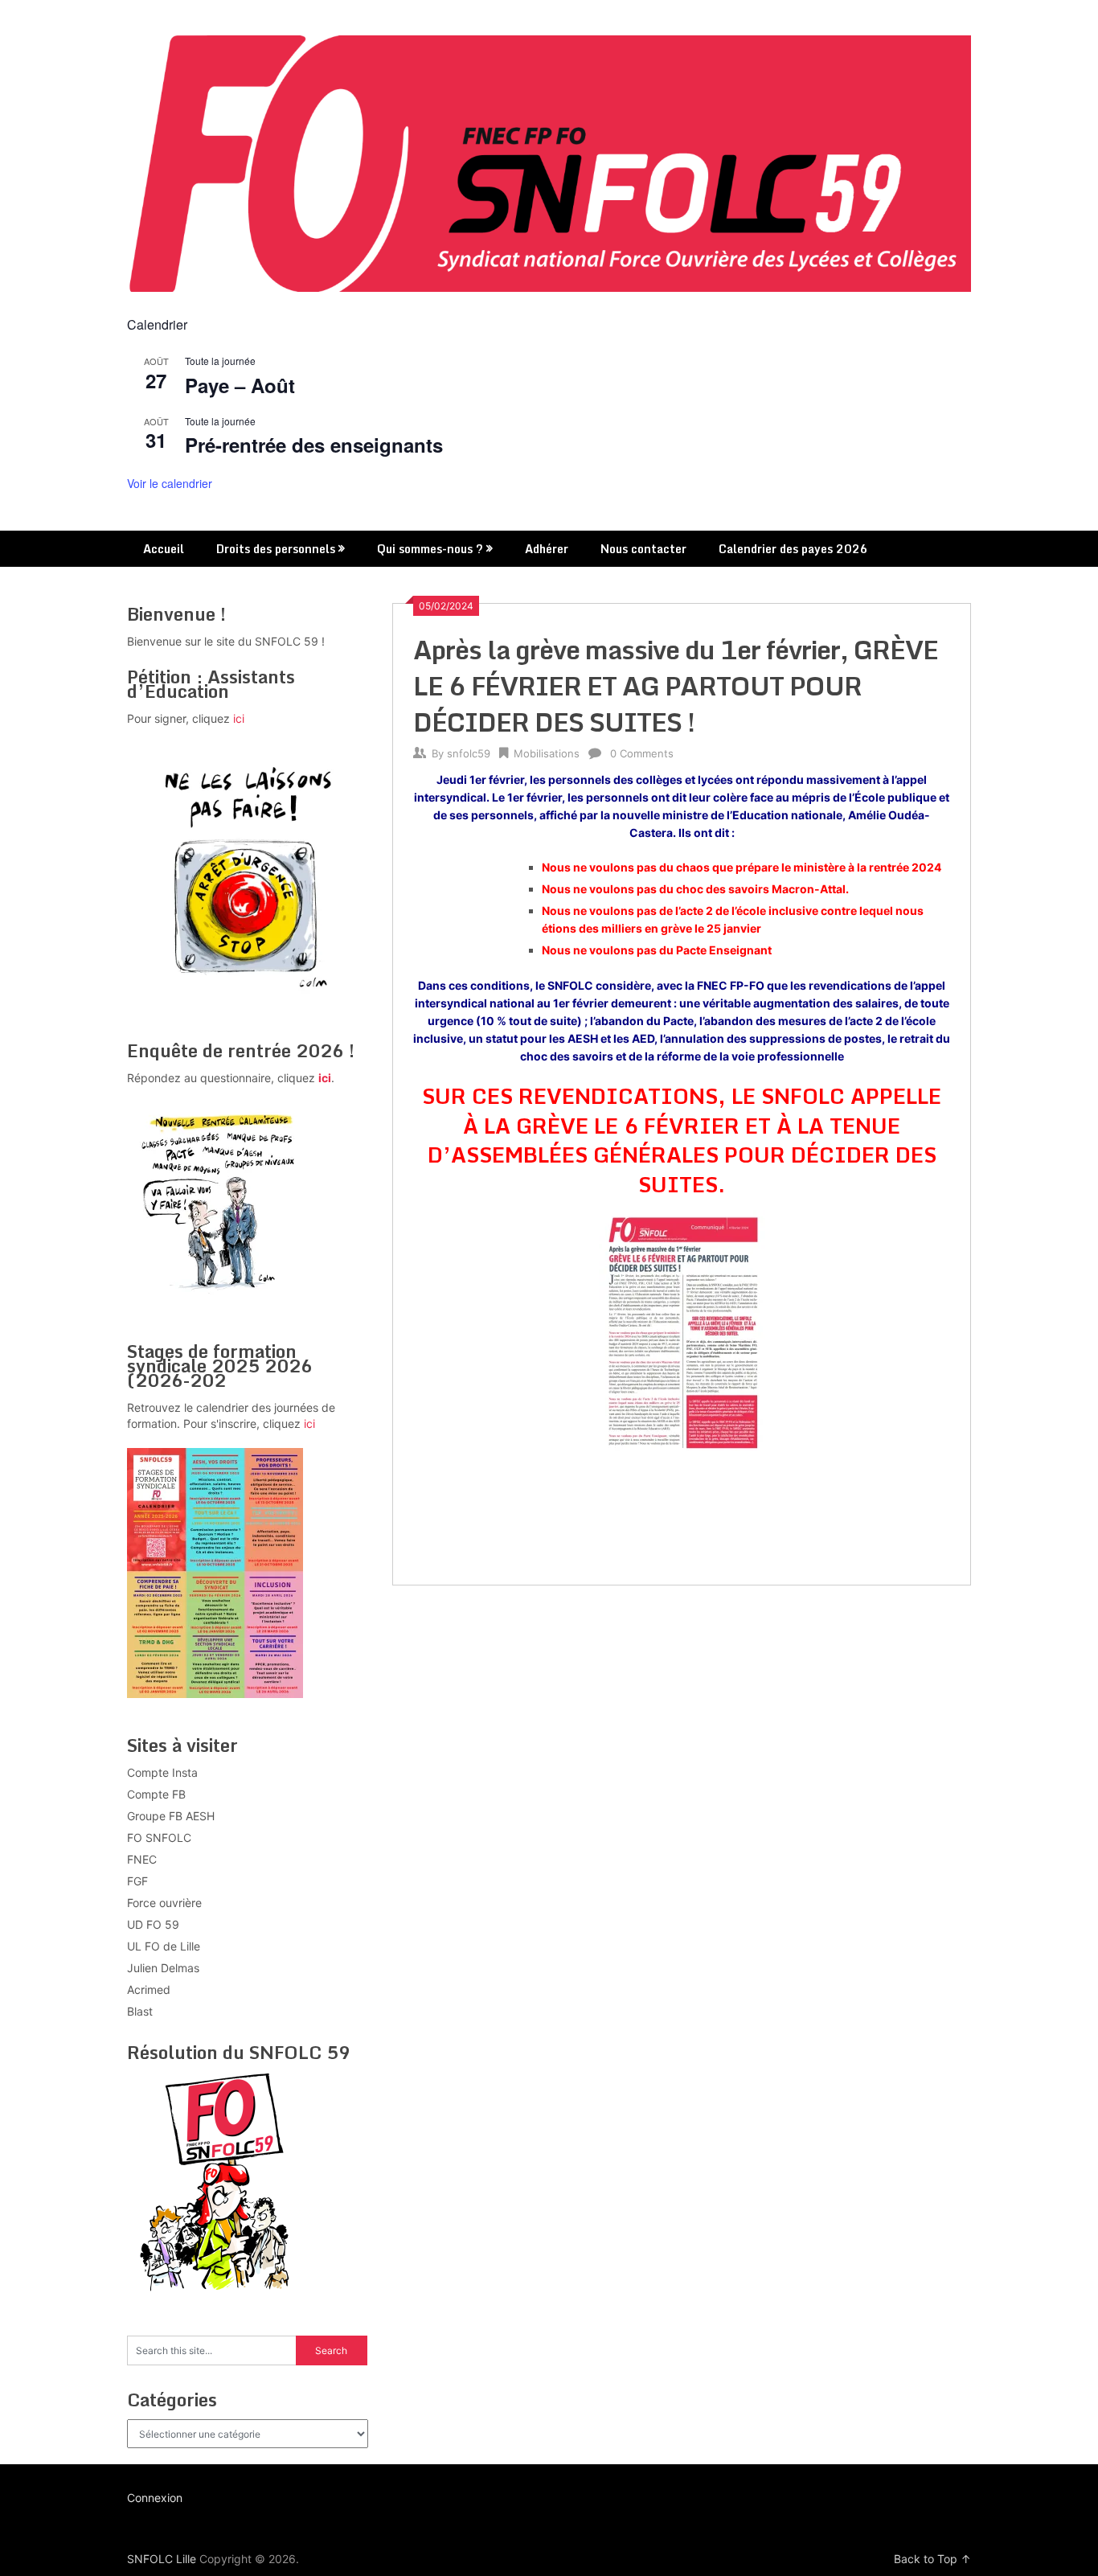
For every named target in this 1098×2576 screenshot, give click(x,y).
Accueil (164, 549)
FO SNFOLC (159, 1838)
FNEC (142, 1859)
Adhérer (547, 549)
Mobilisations (547, 753)
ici (239, 718)
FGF (137, 1881)
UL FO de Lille (164, 1946)
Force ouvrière (164, 1903)
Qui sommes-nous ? (430, 549)
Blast (140, 2011)
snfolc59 (469, 753)
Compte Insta (162, 1772)
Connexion (155, 2498)
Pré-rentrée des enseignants (314, 445)
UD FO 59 (153, 1924)
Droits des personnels (276, 549)
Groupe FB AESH (171, 1816)
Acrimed (149, 1989)
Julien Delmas (163, 1968)
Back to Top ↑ (932, 2559)
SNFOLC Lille (162, 2559)
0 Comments (642, 753)
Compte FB (156, 1794)
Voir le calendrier (170, 483)
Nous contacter (643, 549)
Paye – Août (240, 385)
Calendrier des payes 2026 (793, 549)
